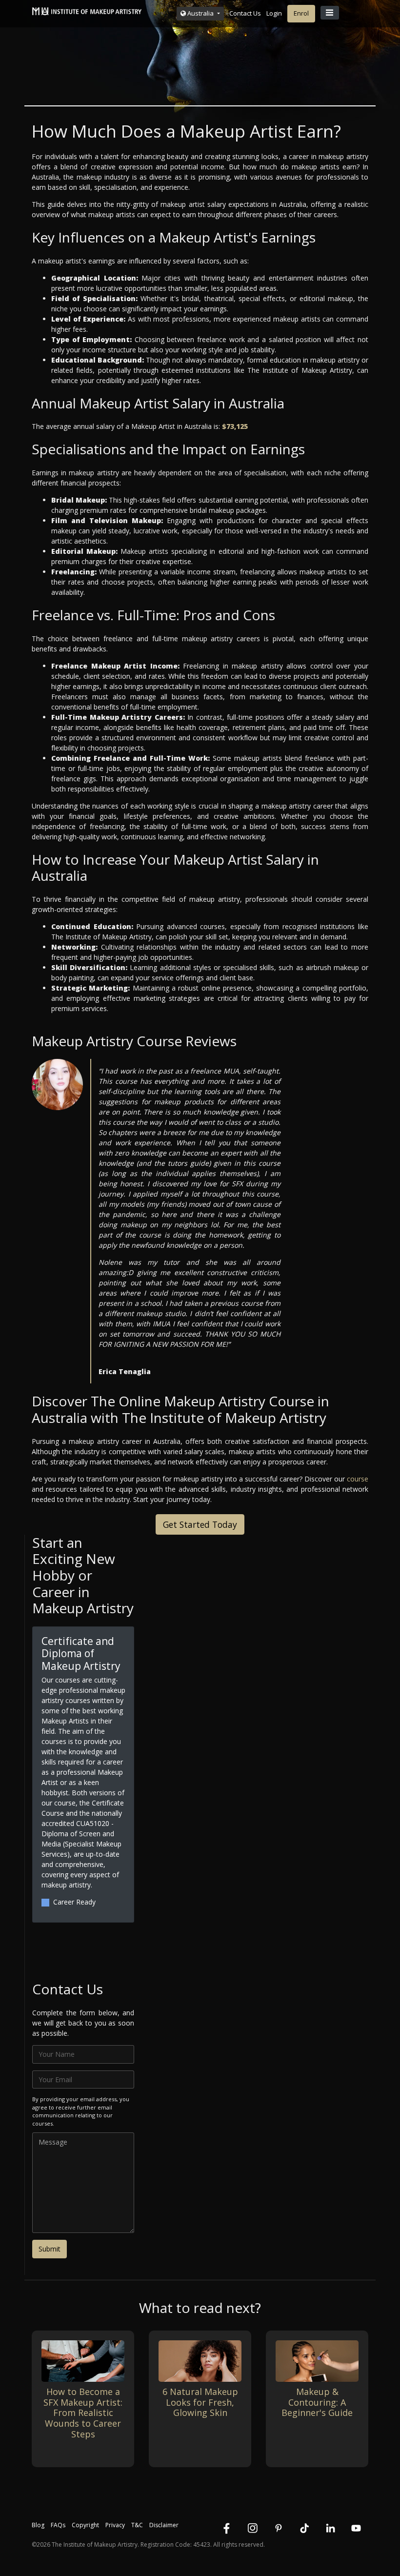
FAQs (58, 2525)
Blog (38, 2525)
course (358, 1479)
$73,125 (235, 426)
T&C (137, 2525)
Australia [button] (200, 13)
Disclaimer (164, 2525)
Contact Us (245, 13)
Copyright (85, 2525)
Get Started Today (200, 1524)
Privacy (115, 2525)
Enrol (301, 13)
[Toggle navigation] (330, 13)
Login (274, 13)
